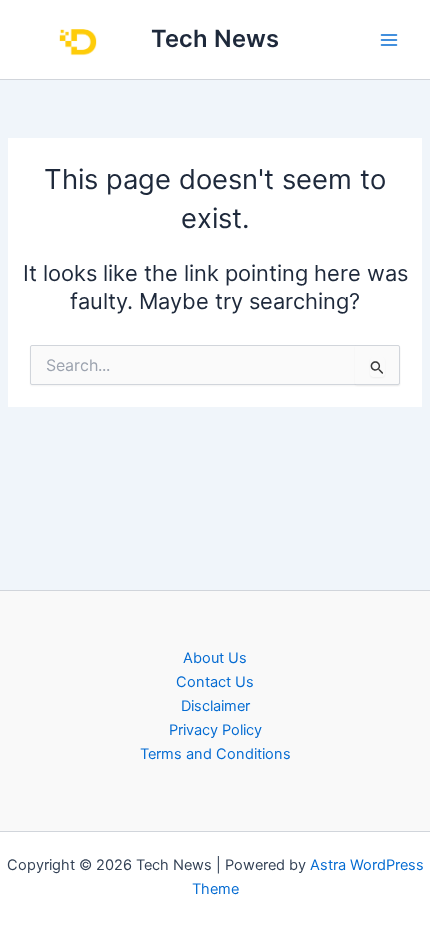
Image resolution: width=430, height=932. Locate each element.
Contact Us (215, 682)
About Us (215, 658)
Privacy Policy (215, 730)
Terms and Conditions (215, 754)
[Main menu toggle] (389, 40)
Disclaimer (215, 706)
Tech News (215, 38)
